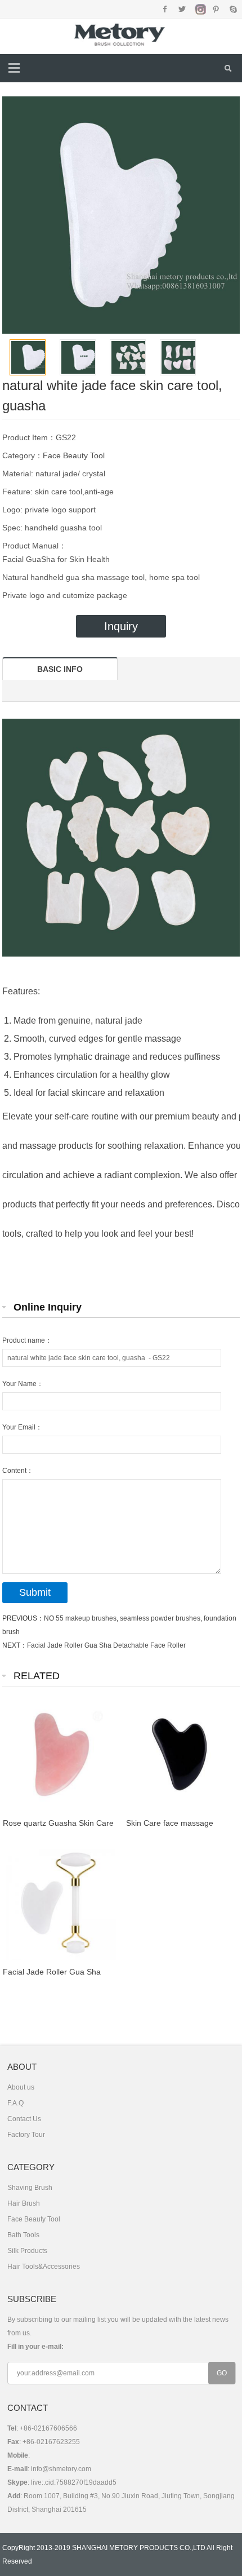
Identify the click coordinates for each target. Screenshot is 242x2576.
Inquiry (121, 626)
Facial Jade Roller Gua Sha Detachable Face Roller (106, 1645)
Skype (233, 9)
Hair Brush (24, 2203)
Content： (18, 1471)
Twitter (182, 9)
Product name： (27, 1340)
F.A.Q (15, 2103)
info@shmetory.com (61, 2469)
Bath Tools (23, 2235)
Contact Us (24, 2119)
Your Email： (22, 1427)
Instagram (199, 9)
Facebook (165, 9)
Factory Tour (26, 2135)
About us (21, 2087)
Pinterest (216, 9)
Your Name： (23, 1384)
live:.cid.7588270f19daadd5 (74, 2482)
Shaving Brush (30, 2188)
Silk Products (27, 2251)
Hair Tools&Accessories (44, 2267)
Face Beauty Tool (74, 455)
